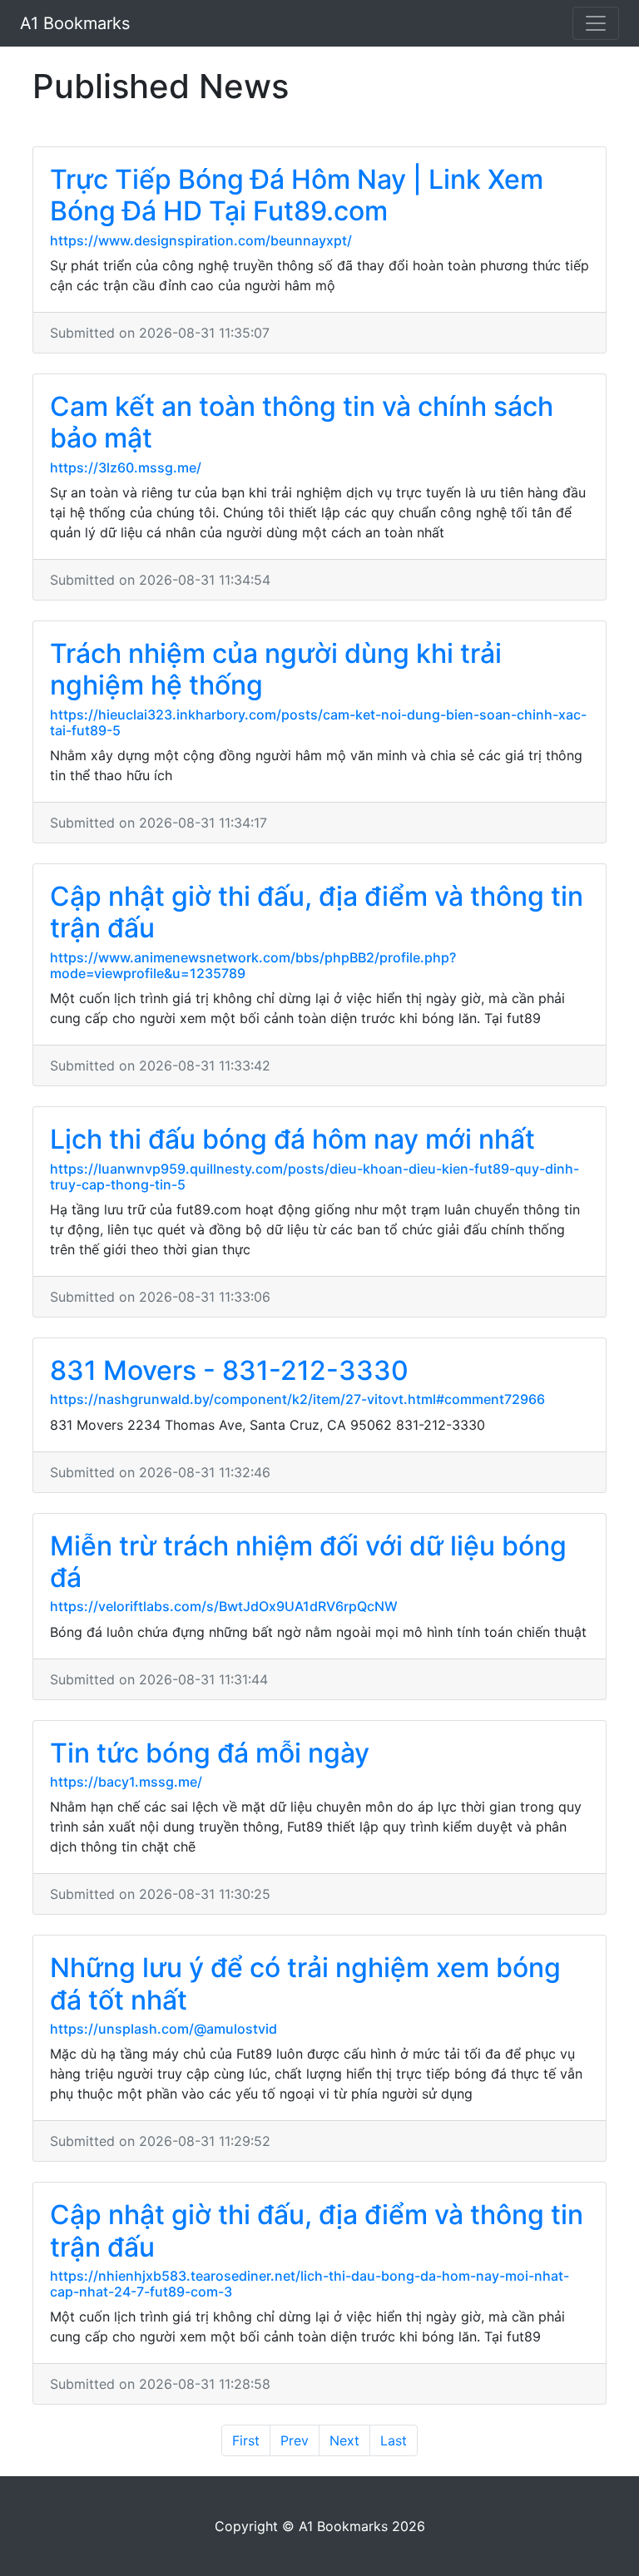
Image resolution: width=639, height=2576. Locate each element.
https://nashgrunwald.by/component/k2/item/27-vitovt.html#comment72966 (297, 1399)
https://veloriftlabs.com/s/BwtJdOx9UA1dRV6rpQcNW (224, 1606)
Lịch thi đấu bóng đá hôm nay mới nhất (292, 1139)
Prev (295, 2440)
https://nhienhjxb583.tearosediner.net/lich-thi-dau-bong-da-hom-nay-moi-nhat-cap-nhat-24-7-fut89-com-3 (310, 2284)
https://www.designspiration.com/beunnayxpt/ (201, 240)
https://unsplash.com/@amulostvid (163, 2029)
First (246, 2440)
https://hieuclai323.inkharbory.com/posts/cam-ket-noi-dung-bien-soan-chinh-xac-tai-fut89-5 (318, 722)
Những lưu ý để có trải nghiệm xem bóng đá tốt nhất (305, 1983)
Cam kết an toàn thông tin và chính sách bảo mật (302, 422)
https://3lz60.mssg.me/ (126, 467)
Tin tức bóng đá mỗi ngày (210, 1753)
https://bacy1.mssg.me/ (126, 1782)
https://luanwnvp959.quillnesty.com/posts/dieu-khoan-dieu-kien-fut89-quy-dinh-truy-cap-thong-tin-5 (315, 1177)
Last (394, 2440)
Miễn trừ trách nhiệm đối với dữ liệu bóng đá (308, 1562)
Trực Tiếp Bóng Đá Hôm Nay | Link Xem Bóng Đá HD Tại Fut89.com (297, 195)
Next (344, 2440)
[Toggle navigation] (596, 23)
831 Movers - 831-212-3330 (229, 1370)
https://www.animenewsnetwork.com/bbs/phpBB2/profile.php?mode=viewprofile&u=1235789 (253, 965)
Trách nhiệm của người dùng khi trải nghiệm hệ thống (276, 669)
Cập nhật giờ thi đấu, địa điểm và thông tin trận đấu (317, 912)
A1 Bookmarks (75, 23)
